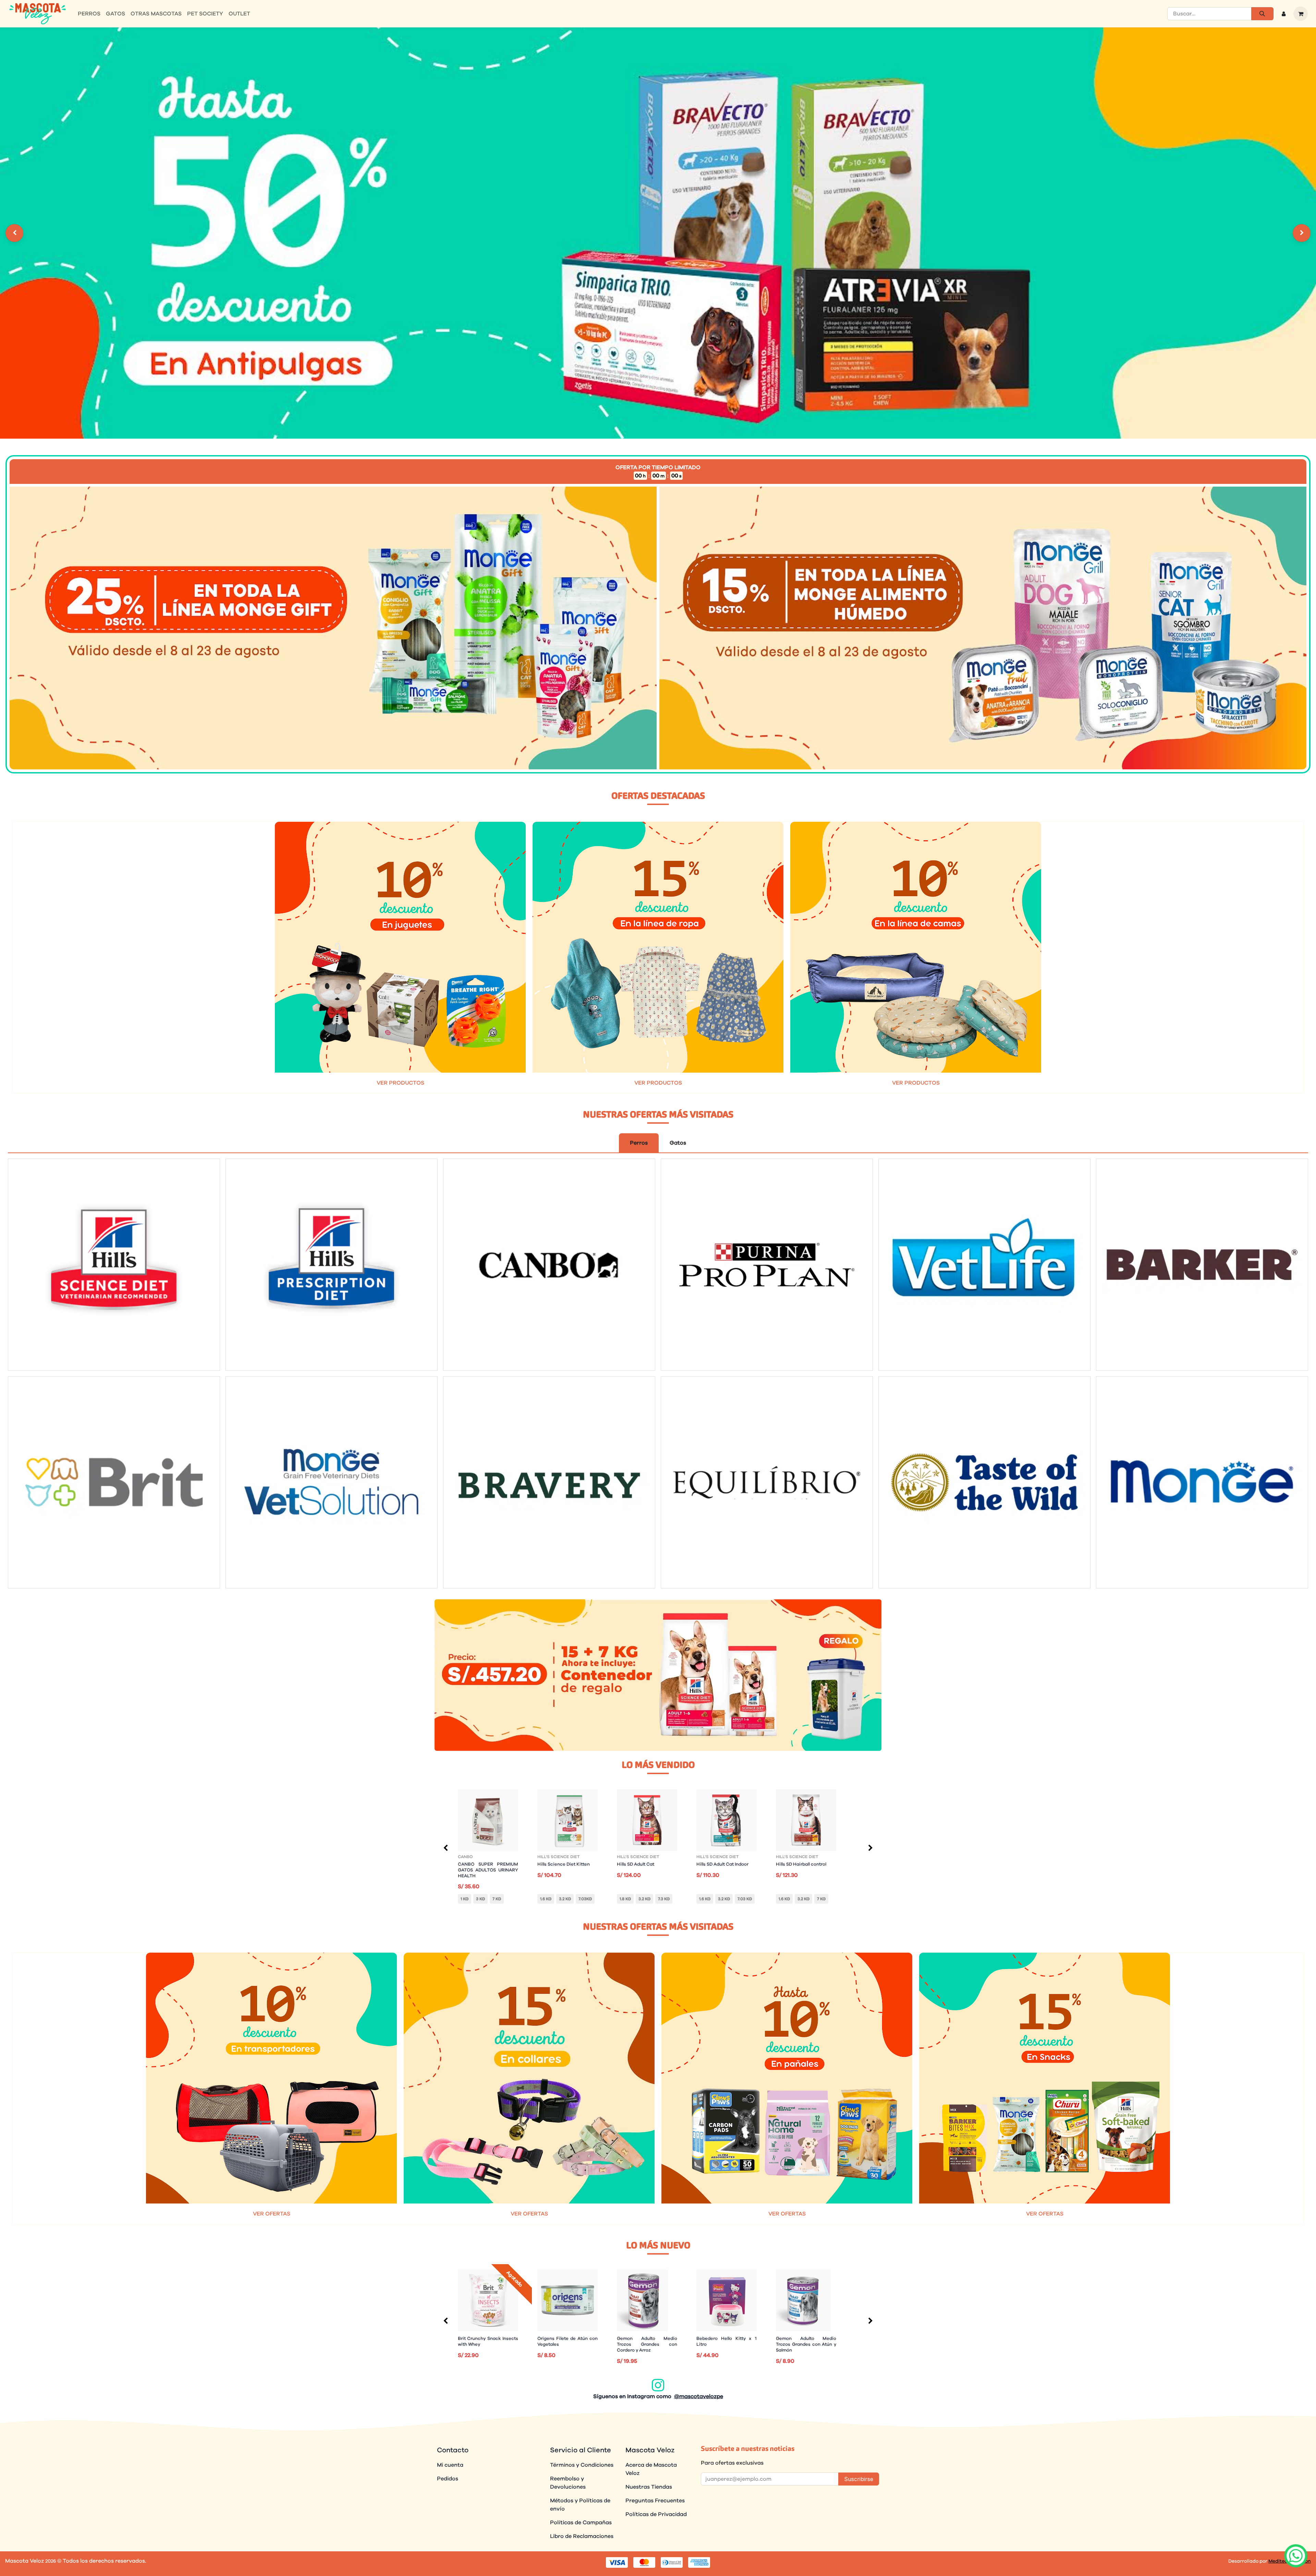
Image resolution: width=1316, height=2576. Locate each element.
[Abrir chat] (1296, 2556)
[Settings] (14, 233)
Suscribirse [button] (859, 2479)
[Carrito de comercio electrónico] (1301, 14)
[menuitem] (89, 14)
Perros (639, 1143)
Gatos (678, 1143)
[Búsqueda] (1262, 14)
